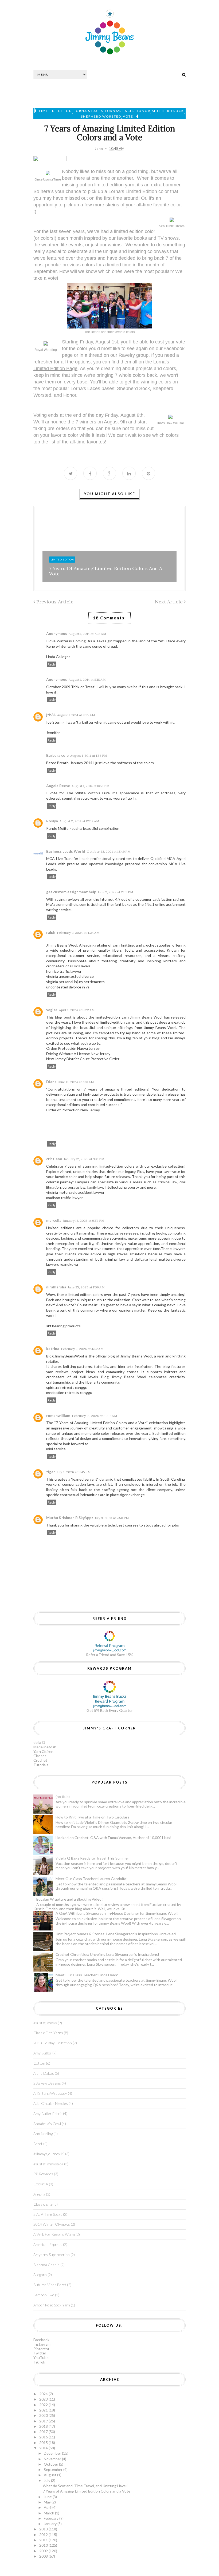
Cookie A (41, 2184)
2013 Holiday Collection (53, 2043)
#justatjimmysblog (48, 2164)
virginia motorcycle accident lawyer (75, 1192)
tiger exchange (132, 1495)
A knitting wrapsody (50, 2093)
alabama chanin (46, 2265)
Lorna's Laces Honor (128, 111)
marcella (54, 1220)
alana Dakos (44, 2073)
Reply (52, 664)
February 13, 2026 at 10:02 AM (94, 1416)
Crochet (40, 1760)
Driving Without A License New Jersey (78, 1054)
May (48, 2502)
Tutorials (41, 1765)
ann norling (43, 2134)
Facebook (41, 2340)
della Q (39, 1742)
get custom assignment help (71, 892)
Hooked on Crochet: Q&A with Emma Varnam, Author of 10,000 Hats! (114, 1838)
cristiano (54, 1159)
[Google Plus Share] (109, 473)
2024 (44, 2394)
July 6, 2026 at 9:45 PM (74, 1472)
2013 (44, 2529)
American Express (48, 2244)
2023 (44, 2399)
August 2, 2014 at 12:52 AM (79, 821)
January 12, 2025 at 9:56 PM (84, 1221)
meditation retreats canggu (69, 1393)
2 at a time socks (48, 2214)
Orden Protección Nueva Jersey (73, 1048)
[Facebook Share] (90, 473)
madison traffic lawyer (64, 1198)
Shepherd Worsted (101, 116)
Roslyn (52, 821)
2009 (44, 2551)
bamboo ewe (44, 2295)
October (51, 2464)
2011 (44, 2540)
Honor (70, 395)
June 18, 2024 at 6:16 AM (76, 1082)
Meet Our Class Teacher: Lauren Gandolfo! (92, 1879)
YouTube (41, 2357)
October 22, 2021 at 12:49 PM (109, 852)
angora (39, 2194)
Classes (40, 1756)
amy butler (42, 2053)
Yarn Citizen (43, 1751)
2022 (44, 2405)
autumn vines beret (50, 2285)
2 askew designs (47, 2083)
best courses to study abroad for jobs (148, 1525)
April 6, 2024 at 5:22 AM (77, 1010)
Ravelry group (134, 355)
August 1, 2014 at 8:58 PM (90, 786)
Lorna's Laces (89, 111)
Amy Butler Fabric (48, 2114)
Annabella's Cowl (47, 2124)
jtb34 (51, 715)
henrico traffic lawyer (64, 971)
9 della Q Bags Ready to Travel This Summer (92, 1858)
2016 (44, 2437)
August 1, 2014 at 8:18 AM (87, 680)
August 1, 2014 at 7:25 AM (87, 634)
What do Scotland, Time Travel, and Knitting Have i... (86, 2486)
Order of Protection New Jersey (73, 1110)
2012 (44, 2535)
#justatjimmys (45, 2023)
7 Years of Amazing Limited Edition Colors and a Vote (106, 571)
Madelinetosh (45, 1747)
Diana (51, 1082)
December (53, 2453)
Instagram (42, 2344)
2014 (44, 2448)
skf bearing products (63, 1326)
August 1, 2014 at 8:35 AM (76, 715)
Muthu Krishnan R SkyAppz (70, 1518)
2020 (44, 2415)
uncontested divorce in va (68, 987)
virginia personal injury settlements (75, 982)
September (54, 2469)
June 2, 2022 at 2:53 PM (115, 892)
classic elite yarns (48, 2033)
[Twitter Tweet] (71, 473)
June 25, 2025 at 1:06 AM (86, 1287)
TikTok (39, 2362)
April (48, 2507)
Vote (128, 116)
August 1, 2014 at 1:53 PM (89, 756)
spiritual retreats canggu (67, 1387)
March (49, 2513)
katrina (53, 1349)
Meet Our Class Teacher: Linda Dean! (87, 1975)
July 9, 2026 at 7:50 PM (112, 1518)
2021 (44, 2410)
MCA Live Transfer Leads (68, 858)
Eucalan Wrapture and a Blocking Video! (70, 1899)
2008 (44, 2556)
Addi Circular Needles (51, 2103)
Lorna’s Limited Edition (133, 191)
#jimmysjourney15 (49, 2154)
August (50, 2475)
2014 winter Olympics (52, 2224)
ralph (51, 932)
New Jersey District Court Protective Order (83, 1059)
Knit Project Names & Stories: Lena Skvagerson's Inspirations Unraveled (116, 1934)
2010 (44, 2545)
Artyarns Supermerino (52, 2255)
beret (38, 2144)
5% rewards (43, 2174)
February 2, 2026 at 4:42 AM (82, 1349)
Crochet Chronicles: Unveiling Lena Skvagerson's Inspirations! (107, 1954)
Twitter (40, 2353)
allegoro (40, 2275)
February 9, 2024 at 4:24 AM (78, 933)
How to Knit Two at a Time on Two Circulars (92, 1817)
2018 (44, 2426)
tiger (51, 1472)
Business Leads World (66, 851)
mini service (56, 1449)
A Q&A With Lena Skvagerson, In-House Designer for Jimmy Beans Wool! (117, 1913)
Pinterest (41, 2349)
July (47, 2480)
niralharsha (56, 1287)
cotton (39, 2063)
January (51, 2524)
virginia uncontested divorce (70, 976)
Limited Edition (56, 111)
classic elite (43, 2204)
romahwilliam (58, 1415)
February (52, 2518)
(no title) (63, 1796)
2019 (44, 2421)
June (48, 2497)
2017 (44, 2432)
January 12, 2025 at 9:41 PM (84, 1159)
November (53, 2459)
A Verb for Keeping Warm (54, 2234)
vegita (52, 1010)
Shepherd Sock (168, 111)
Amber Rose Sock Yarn (52, 2305)
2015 (44, 2443)
